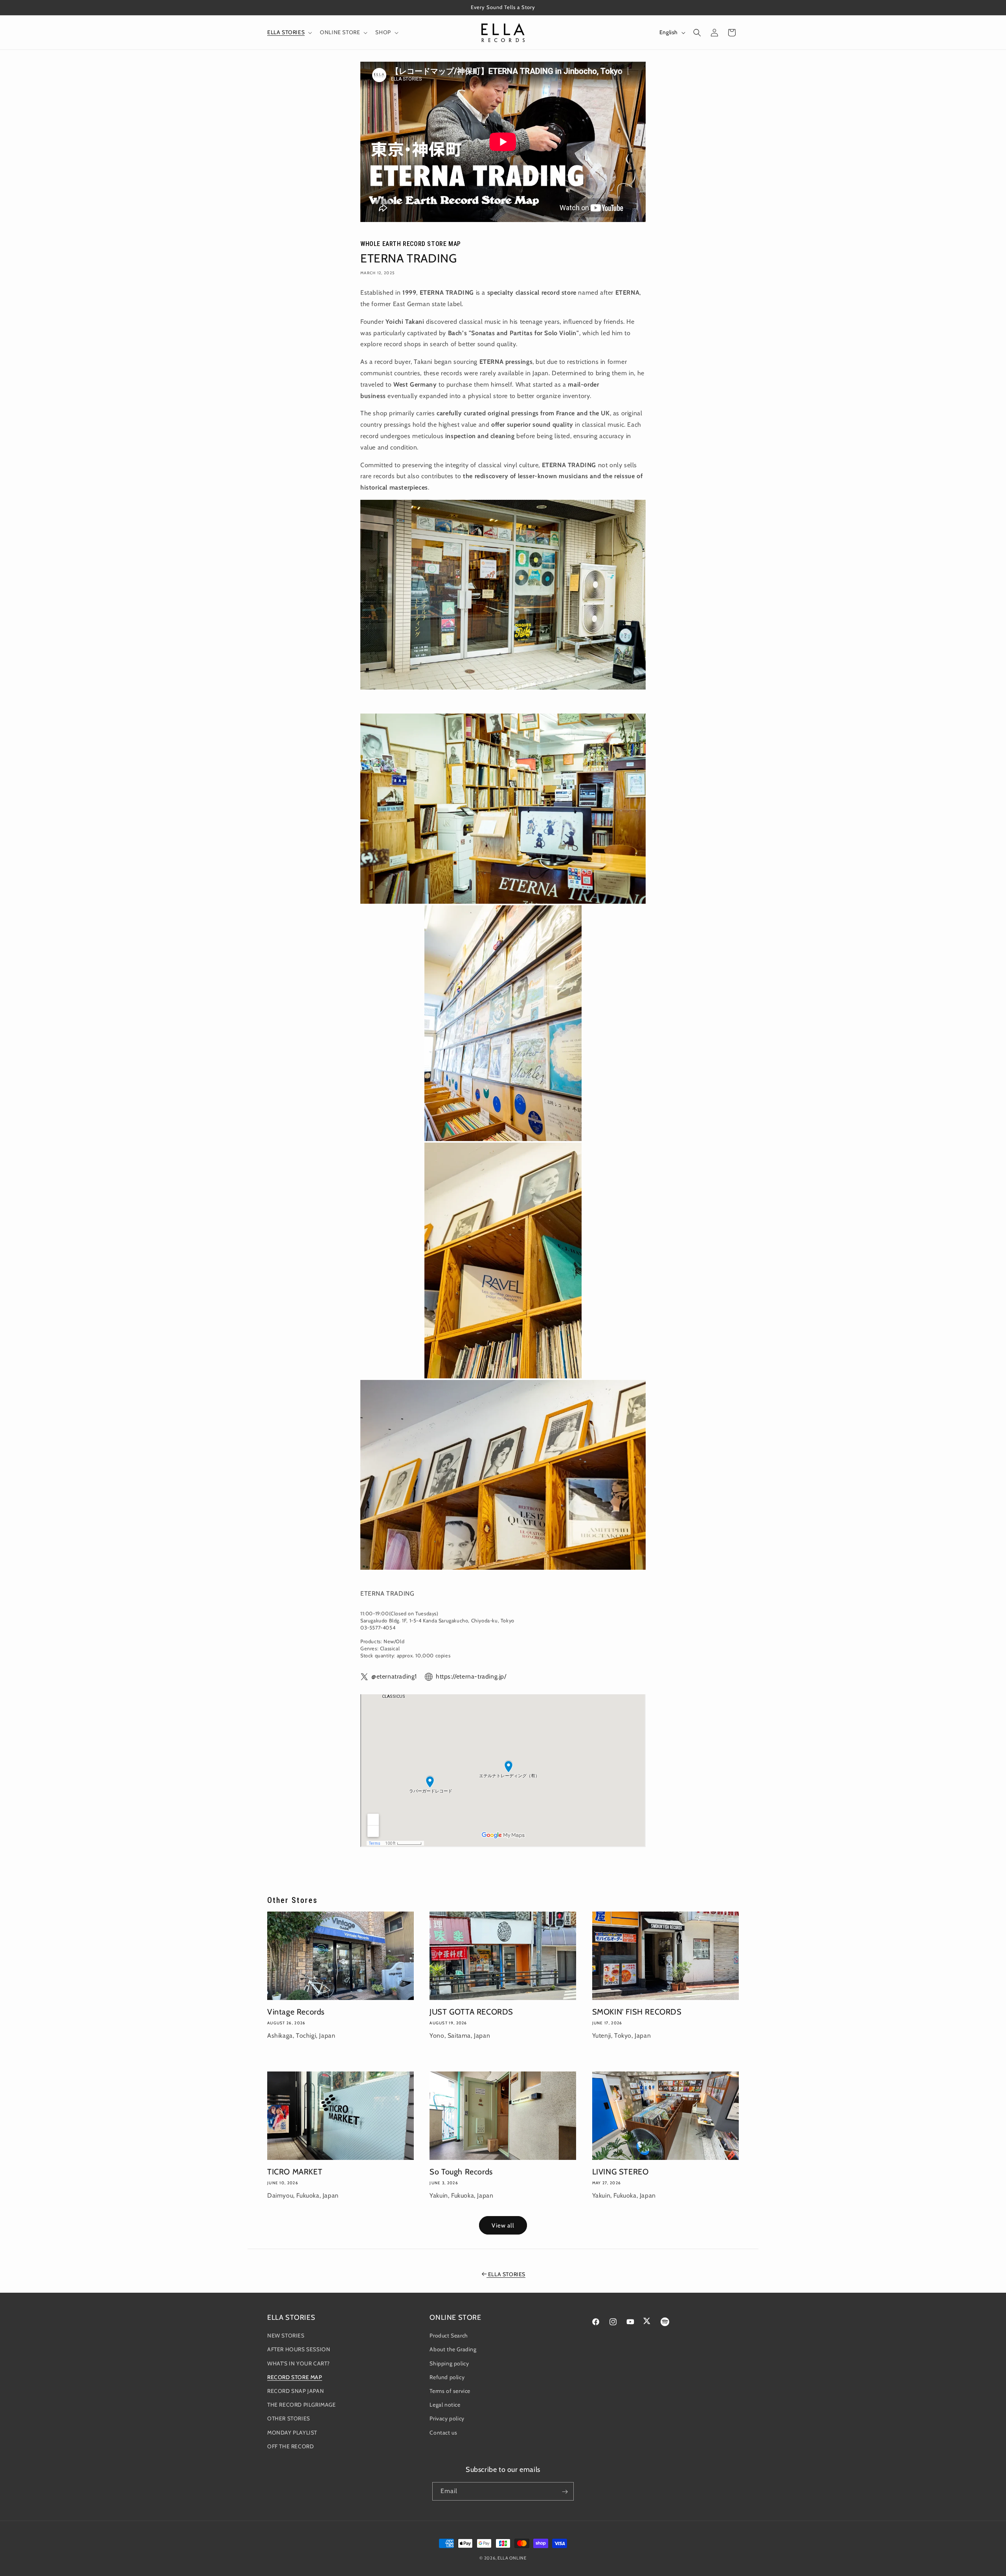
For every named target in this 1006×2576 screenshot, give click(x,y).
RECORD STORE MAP (295, 2377)
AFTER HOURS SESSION (299, 2350)
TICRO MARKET (295, 2172)
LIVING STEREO (620, 2172)
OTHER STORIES (289, 2419)
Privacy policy (447, 2419)
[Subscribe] (565, 2492)
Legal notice (445, 2405)
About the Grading (453, 2350)
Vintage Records (296, 2012)
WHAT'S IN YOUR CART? (298, 2363)
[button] (289, 32)
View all (503, 2226)
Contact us (443, 2433)
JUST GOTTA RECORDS (471, 2012)
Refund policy (447, 2377)
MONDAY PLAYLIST (292, 2433)
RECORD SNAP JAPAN (296, 2391)
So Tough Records (461, 2172)
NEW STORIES (286, 2336)
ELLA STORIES (507, 2274)
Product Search (449, 2336)
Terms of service (450, 2391)
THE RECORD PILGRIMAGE (302, 2405)
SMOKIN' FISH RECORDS (637, 2012)
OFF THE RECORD (290, 2446)
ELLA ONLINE (512, 2558)
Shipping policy (449, 2363)
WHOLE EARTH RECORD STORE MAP (411, 244)
